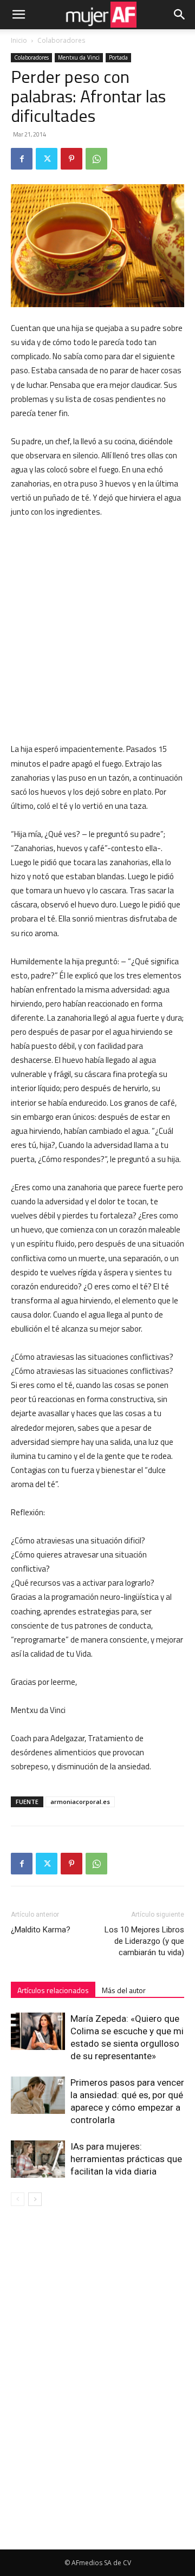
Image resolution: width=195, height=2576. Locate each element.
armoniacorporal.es (80, 1802)
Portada (118, 57)
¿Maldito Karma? (41, 1930)
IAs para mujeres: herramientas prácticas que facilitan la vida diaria (126, 2159)
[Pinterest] (71, 159)
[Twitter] (47, 159)
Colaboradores (61, 40)
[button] (18, 15)
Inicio (19, 40)
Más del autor (124, 1990)
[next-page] (35, 2199)
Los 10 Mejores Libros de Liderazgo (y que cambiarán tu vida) (144, 1941)
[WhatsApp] (96, 159)
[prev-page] (18, 2199)
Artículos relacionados (53, 1990)
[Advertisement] (97, 631)
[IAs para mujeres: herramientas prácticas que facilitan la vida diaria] (38, 2159)
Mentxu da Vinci (79, 57)
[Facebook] (22, 159)
